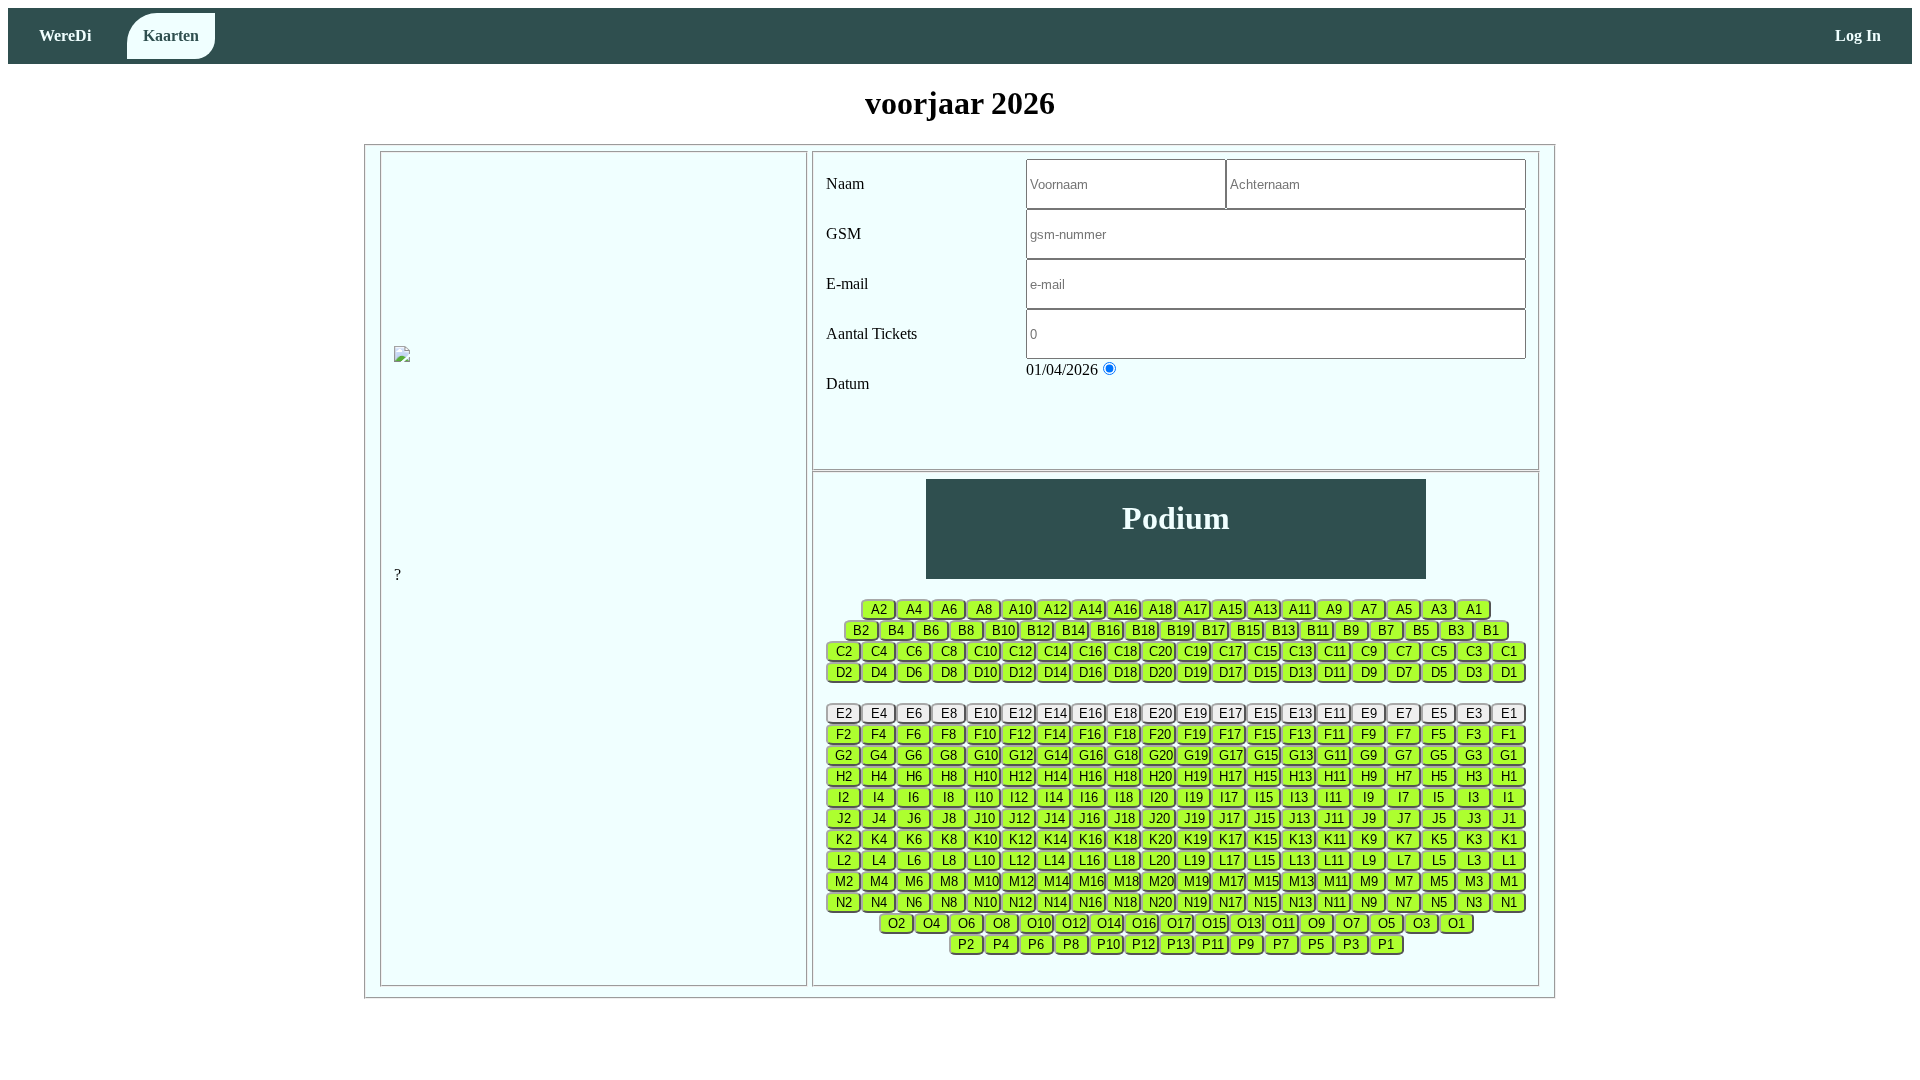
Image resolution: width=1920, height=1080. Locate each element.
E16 (1090, 713)
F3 (1473, 734)
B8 (966, 630)
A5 (1404, 609)
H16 (1090, 776)
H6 (914, 776)
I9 (1368, 797)
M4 (879, 881)
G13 (1301, 755)
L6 (914, 860)
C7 (1404, 651)
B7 (1386, 630)
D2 (844, 672)
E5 (1439, 713)
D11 (1335, 672)
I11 (1333, 797)
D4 (879, 672)
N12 (1020, 902)
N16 (1090, 902)
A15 (1230, 609)
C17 (1230, 651)
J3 (1474, 818)
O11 (1283, 923)
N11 (1335, 902)
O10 (1039, 923)
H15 (1265, 776)
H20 (1160, 776)
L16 (1089, 860)
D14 (1055, 672)
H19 (1195, 776)
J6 (914, 818)
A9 (1334, 609)
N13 (1300, 902)
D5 (1439, 672)
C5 (1439, 651)
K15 (1265, 839)
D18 (1125, 672)
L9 (1369, 860)
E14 (1055, 713)
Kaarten (171, 35)
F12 (1020, 734)
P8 (1071, 944)
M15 (1266, 881)
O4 (931, 923)
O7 (1351, 923)
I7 (1403, 797)
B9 (1351, 630)
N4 (879, 902)
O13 (1249, 923)
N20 (1160, 902)
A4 (914, 609)
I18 (1124, 797)
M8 (949, 881)
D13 (1300, 672)
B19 (1178, 630)
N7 (1404, 902)
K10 (985, 839)
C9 (1369, 651)
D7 (1404, 672)
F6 (913, 734)
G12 (1021, 755)
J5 (1439, 818)
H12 (1020, 776)
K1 (1509, 839)
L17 (1229, 860)
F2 (843, 734)
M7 (1404, 881)
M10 (986, 881)
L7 (1404, 860)
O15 (1214, 923)
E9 (1369, 713)
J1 (1509, 818)
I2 (843, 797)
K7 (1404, 839)
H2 (844, 776)
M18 (1126, 881)
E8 (949, 713)
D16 (1090, 672)
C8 (949, 651)
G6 (913, 755)
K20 (1160, 839)
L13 (1299, 860)
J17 (1229, 818)
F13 (1300, 734)
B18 (1143, 630)
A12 (1055, 609)
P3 (1351, 944)
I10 (984, 797)
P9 (1246, 944)
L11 (1334, 860)
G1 (1508, 755)
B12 (1038, 630)
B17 (1213, 630)
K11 (1335, 839)
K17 (1230, 839)
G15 (1266, 755)
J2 (844, 818)
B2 (861, 630)
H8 (949, 776)
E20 (1160, 713)
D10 (985, 672)
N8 (949, 902)
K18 (1125, 839)
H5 (1439, 776)
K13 (1300, 839)
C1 (1509, 651)
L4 (879, 860)
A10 (1020, 609)
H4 (879, 776)
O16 (1144, 923)
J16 (1089, 818)
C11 (1335, 651)
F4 (878, 734)
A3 (1439, 609)
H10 (985, 776)
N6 (914, 902)
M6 (914, 881)
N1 (1509, 902)
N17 (1230, 902)
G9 (1368, 755)
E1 (1509, 713)
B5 (1421, 630)
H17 (1230, 776)
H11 (1335, 776)
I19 (1194, 797)
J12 (1019, 818)
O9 (1316, 923)
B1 (1491, 630)
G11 (1335, 755)
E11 (1335, 713)
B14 (1073, 630)
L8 (949, 860)
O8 (1001, 923)
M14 (1056, 881)
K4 (879, 839)
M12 (1021, 881)
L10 (984, 860)
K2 (844, 839)
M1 (1509, 881)
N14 (1055, 902)
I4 (878, 797)
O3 (1421, 923)
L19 (1194, 860)
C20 (1160, 651)
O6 (966, 923)
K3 (1474, 839)
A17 (1195, 609)
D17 (1230, 672)
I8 (948, 797)
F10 (985, 734)
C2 (844, 651)
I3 (1473, 797)
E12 (1020, 713)
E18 (1125, 713)
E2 (844, 713)
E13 (1300, 713)
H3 (1474, 776)
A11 (1300, 609)
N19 (1195, 902)
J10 (984, 818)
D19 (1195, 672)
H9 (1369, 776)
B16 (1108, 630)
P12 (1143, 944)
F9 (1368, 734)
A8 (984, 609)
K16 (1090, 839)
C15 (1265, 651)
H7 (1404, 776)
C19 (1195, 651)
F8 (948, 734)
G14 (1056, 755)
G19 (1196, 755)
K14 (1055, 839)
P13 (1178, 944)
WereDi (65, 35)
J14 (1054, 818)
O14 (1109, 923)
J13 (1299, 818)
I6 (913, 797)
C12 (1020, 651)
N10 (985, 902)
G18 (1126, 755)
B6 (931, 630)
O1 (1456, 923)
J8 (949, 818)
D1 (1509, 672)
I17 (1229, 797)
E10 (985, 713)
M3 (1474, 881)
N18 (1125, 902)
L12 (1019, 860)
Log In (1858, 35)
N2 (844, 902)
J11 (1334, 818)
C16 (1090, 651)
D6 (914, 672)
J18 (1124, 818)
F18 (1125, 734)
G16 (1091, 755)
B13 (1283, 630)
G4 (878, 755)
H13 (1300, 776)
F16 (1090, 734)
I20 (1159, 797)
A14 (1090, 609)
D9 (1369, 672)
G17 (1231, 755)
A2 (879, 609)
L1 (1509, 860)
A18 (1160, 609)
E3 (1474, 713)
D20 (1160, 672)
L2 (844, 860)
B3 (1456, 630)
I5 (1438, 797)
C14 (1055, 651)
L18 (1124, 860)
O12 (1074, 923)
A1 (1474, 609)
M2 (844, 881)
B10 (1003, 630)
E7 (1404, 713)
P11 (1213, 944)
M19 (1196, 881)
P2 (966, 944)
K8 (949, 839)
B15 (1248, 630)
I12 (1019, 797)
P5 (1316, 944)
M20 (1161, 881)
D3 (1474, 672)
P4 (1001, 944)
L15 (1264, 860)
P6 (1036, 944)
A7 (1369, 609)
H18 (1125, 776)
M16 (1091, 881)
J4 (879, 818)
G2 (843, 755)
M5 (1439, 881)
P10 (1108, 944)
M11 (1336, 881)
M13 (1301, 881)
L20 (1159, 860)
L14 (1054, 860)
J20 (1159, 818)
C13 (1300, 651)
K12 (1020, 839)
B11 (1318, 630)
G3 (1473, 755)
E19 (1195, 713)
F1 (1508, 734)
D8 (949, 672)
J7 (1404, 818)
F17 (1230, 734)
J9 (1369, 818)
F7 (1403, 734)
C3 (1474, 651)
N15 (1265, 902)
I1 (1508, 797)
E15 (1265, 713)
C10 (985, 651)
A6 (949, 609)
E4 (879, 713)
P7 (1281, 944)
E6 (914, 713)
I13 (1299, 797)
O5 (1386, 923)
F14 (1055, 734)
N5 (1439, 902)
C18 (1125, 651)
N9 (1369, 902)
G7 (1403, 755)
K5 (1439, 839)
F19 (1195, 734)
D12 (1020, 672)
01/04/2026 (1062, 369)
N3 (1474, 902)
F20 (1160, 734)
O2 (896, 923)
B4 (896, 630)
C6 (914, 651)
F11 (1334, 734)
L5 (1439, 860)
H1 (1509, 776)
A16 (1125, 609)
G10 (986, 755)
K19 (1195, 839)
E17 (1230, 713)
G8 (948, 755)
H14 (1055, 776)
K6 (914, 839)
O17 (1179, 923)
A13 (1265, 609)
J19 (1194, 818)
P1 (1386, 944)
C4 (879, 651)
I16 (1089, 797)
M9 (1369, 881)
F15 (1265, 734)
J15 (1264, 818)
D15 (1265, 672)
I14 (1054, 797)
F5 (1438, 734)
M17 (1231, 881)
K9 (1369, 839)
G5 (1438, 755)
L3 (1474, 860)
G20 (1161, 755)
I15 (1264, 797)
